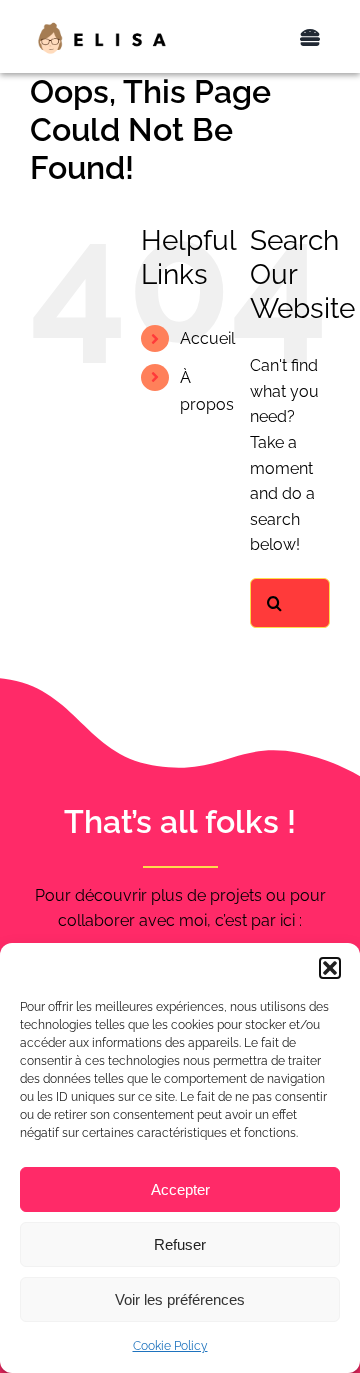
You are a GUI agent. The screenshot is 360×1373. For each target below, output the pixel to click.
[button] (330, 968)
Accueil (207, 338)
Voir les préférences (180, 1299)
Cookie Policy (170, 1346)
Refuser (180, 1244)
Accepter (180, 1189)
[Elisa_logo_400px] (102, 28)
